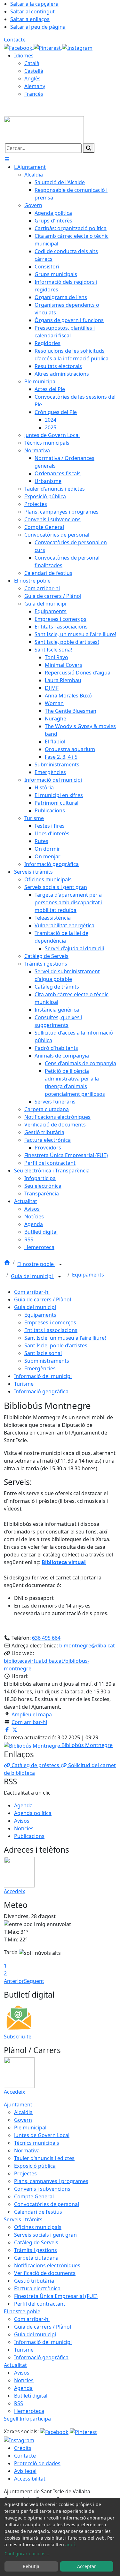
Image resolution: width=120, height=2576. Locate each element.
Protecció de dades (37, 2463)
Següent (34, 1981)
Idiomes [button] (24, 56)
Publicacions (29, 1836)
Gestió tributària (34, 2281)
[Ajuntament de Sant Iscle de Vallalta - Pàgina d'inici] (44, 129)
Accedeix (14, 1891)
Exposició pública (35, 2166)
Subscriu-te (18, 2037)
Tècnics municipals (37, 2143)
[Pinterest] (48, 47)
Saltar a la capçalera (34, 4)
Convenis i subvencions (42, 2189)
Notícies (24, 1828)
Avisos (22, 1821)
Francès (34, 94)
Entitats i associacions (51, 1330)
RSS (19, 2403)
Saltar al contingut (32, 11)
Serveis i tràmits (23, 2219)
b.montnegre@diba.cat (87, 1646)
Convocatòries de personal (47, 2204)
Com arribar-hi (32, 1292)
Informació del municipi (43, 1376)
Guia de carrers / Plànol (43, 1299)
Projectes (25, 2173)
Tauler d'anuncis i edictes (44, 2158)
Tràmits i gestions (36, 2250)
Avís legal (25, 2471)
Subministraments (47, 1361)
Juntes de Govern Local (42, 2135)
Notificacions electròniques (47, 2265)
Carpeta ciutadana (36, 2258)
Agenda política (33, 1813)
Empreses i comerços (50, 1322)
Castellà (34, 71)
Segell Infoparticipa (27, 2419)
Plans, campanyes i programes (51, 2181)
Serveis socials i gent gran (45, 2235)
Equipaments (88, 1275)
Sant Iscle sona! (43, 1353)
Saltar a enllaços (30, 19)
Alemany (35, 86)
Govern (23, 2120)
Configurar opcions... (27, 2553)
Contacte (15, 40)
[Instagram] (77, 47)
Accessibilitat (30, 2479)
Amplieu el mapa (32, 1714)
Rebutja (31, 2566)
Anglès (32, 79)
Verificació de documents (45, 2273)
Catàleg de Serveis (36, 2242)
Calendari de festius (38, 2212)
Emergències (40, 1368)
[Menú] (7, 159)
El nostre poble (36, 1264)
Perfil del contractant (40, 2304)
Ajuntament (18, 2105)
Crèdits (23, 2448)
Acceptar (87, 2566)
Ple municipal (30, 2128)
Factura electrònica (37, 2288)
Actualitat (15, 2365)
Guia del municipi (32, 1276)
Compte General (34, 2196)
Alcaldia (23, 2112)
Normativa (27, 2150)
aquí (70, 2545)
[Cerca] (89, 148)
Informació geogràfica (41, 1391)
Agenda (23, 1805)
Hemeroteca (29, 2411)
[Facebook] (19, 47)
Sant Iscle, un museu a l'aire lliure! (65, 1338)
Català (32, 63)
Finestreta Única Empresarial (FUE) (56, 2296)
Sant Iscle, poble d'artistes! (56, 1345)
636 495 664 (46, 1638)
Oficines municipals (38, 2227)
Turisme (24, 1384)
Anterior (14, 1981)
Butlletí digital (31, 2396)
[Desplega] (60, 1265)
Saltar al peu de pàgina (38, 27)
